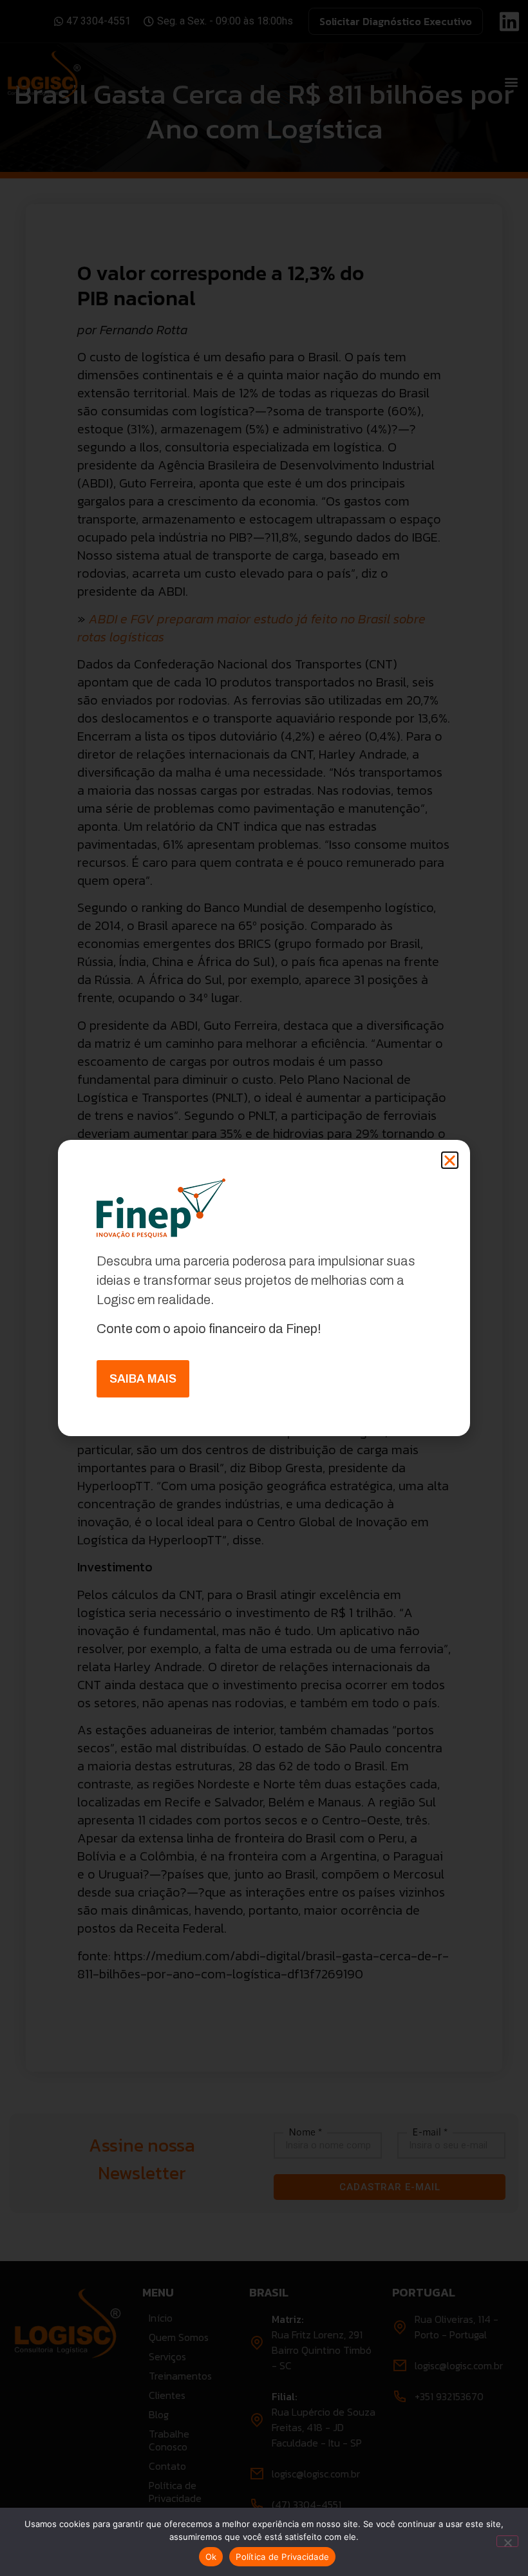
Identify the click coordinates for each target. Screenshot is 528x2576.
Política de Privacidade (282, 2557)
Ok (211, 2557)
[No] (507, 2541)
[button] (450, 1160)
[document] (264, 1288)
